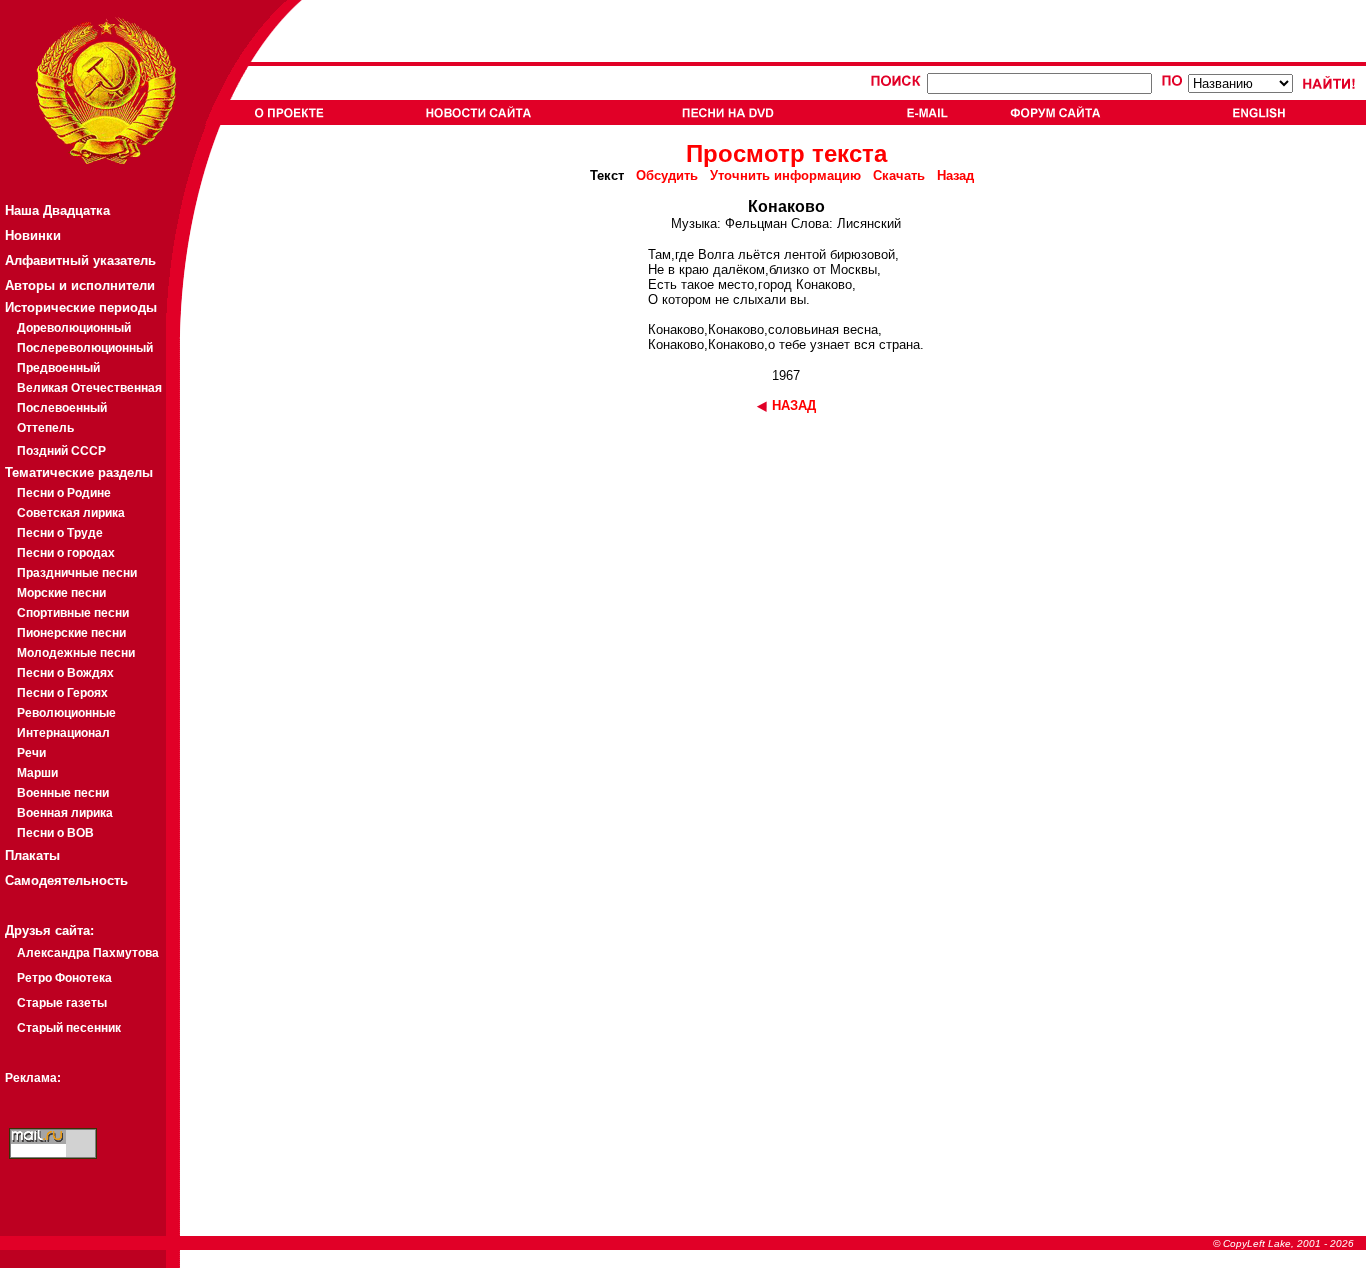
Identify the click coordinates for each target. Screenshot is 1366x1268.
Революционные (66, 713)
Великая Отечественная (89, 388)
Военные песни (63, 793)
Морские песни (61, 593)
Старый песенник (69, 1028)
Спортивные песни (73, 613)
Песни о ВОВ (55, 833)
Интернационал (63, 733)
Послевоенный (62, 408)
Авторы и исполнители (80, 285)
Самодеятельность (66, 880)
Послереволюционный (85, 348)
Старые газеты (62, 1003)
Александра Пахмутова (88, 953)
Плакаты (32, 855)
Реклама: (33, 1078)
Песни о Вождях (65, 673)
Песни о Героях (62, 693)
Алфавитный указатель (80, 260)
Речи (31, 753)
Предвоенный (58, 368)
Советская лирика (71, 513)
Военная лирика (65, 813)
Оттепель (45, 428)
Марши (37, 773)
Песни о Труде (60, 533)
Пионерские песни (71, 633)
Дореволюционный (74, 328)
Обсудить (667, 175)
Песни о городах (66, 553)
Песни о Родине (64, 493)
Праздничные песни (77, 573)
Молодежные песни (76, 653)
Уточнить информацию (785, 175)
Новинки (33, 235)
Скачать (899, 175)
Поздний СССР (61, 451)
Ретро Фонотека (64, 978)
